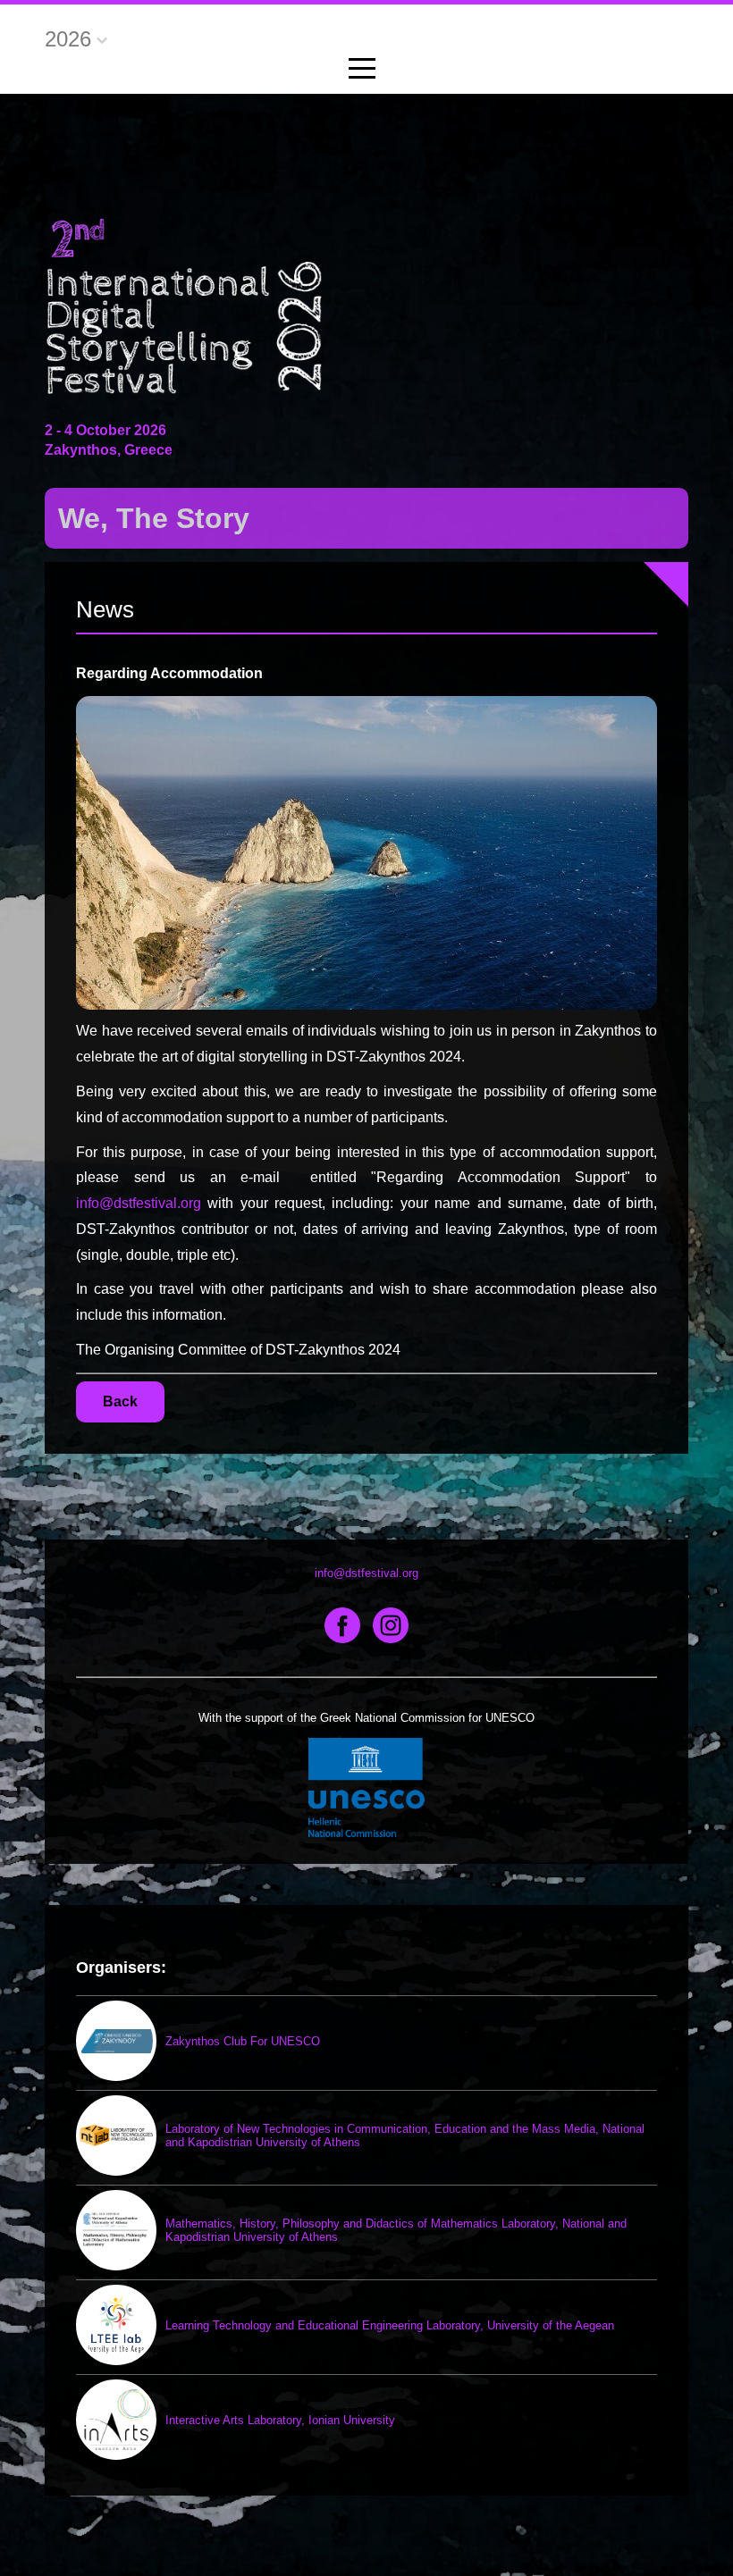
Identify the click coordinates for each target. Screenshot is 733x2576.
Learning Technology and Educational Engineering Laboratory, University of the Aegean (390, 2325)
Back (120, 1401)
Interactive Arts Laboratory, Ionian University (280, 2420)
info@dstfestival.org (139, 1203)
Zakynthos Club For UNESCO (243, 2041)
